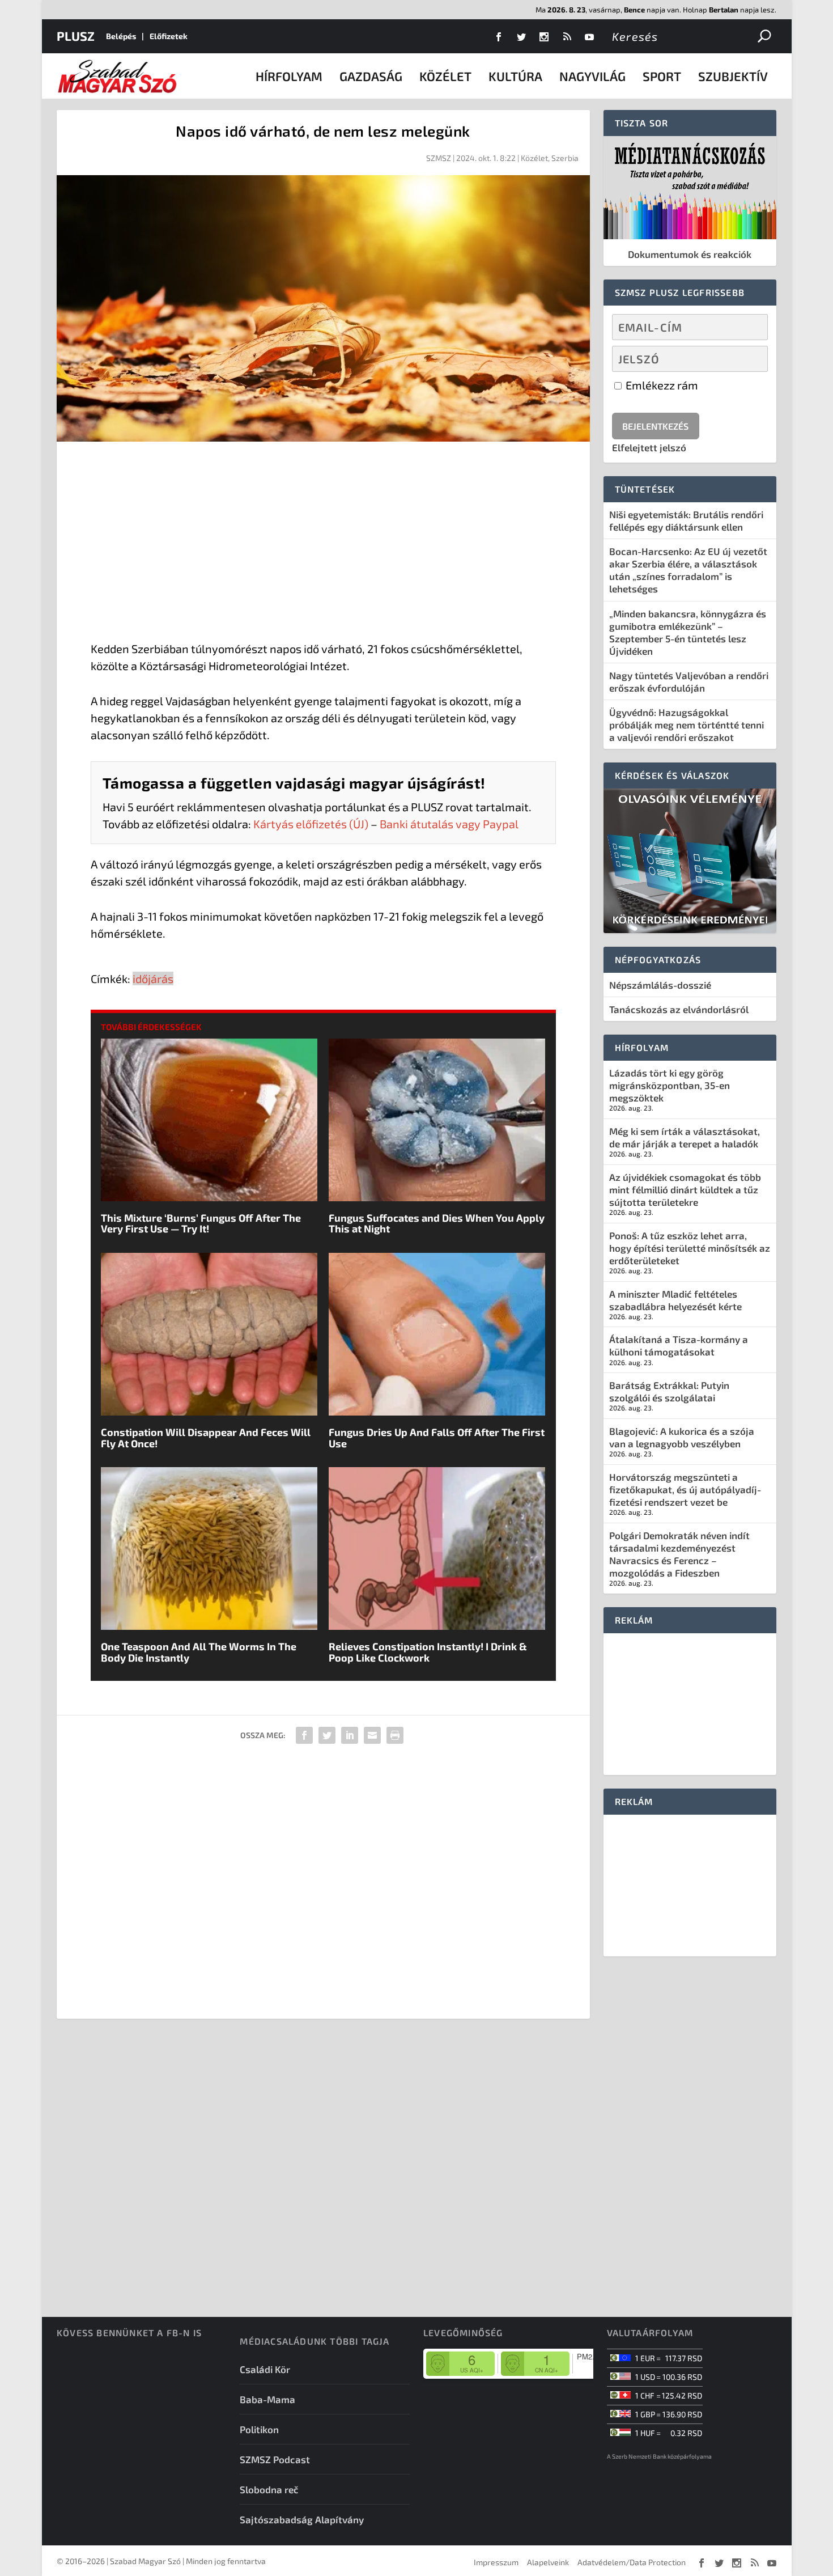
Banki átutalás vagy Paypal (449, 824)
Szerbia (565, 158)
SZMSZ (439, 158)
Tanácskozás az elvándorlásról (679, 1009)
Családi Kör (265, 2369)
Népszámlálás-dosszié (660, 985)
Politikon (259, 2429)
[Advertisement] (323, 544)
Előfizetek (169, 36)
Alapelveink (548, 2562)
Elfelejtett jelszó (649, 447)
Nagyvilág (592, 76)
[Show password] (749, 359)
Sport (662, 76)
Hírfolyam (289, 76)
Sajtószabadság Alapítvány (302, 2519)
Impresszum (496, 2562)
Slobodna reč (269, 2489)
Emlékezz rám (661, 385)
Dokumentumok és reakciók (690, 254)
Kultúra (515, 76)
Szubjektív (733, 76)
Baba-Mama (267, 2399)
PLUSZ (76, 36)
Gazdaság (371, 76)
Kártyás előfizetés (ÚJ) (311, 824)
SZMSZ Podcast (275, 2459)
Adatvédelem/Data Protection (632, 2562)
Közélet (445, 76)
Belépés (121, 36)
